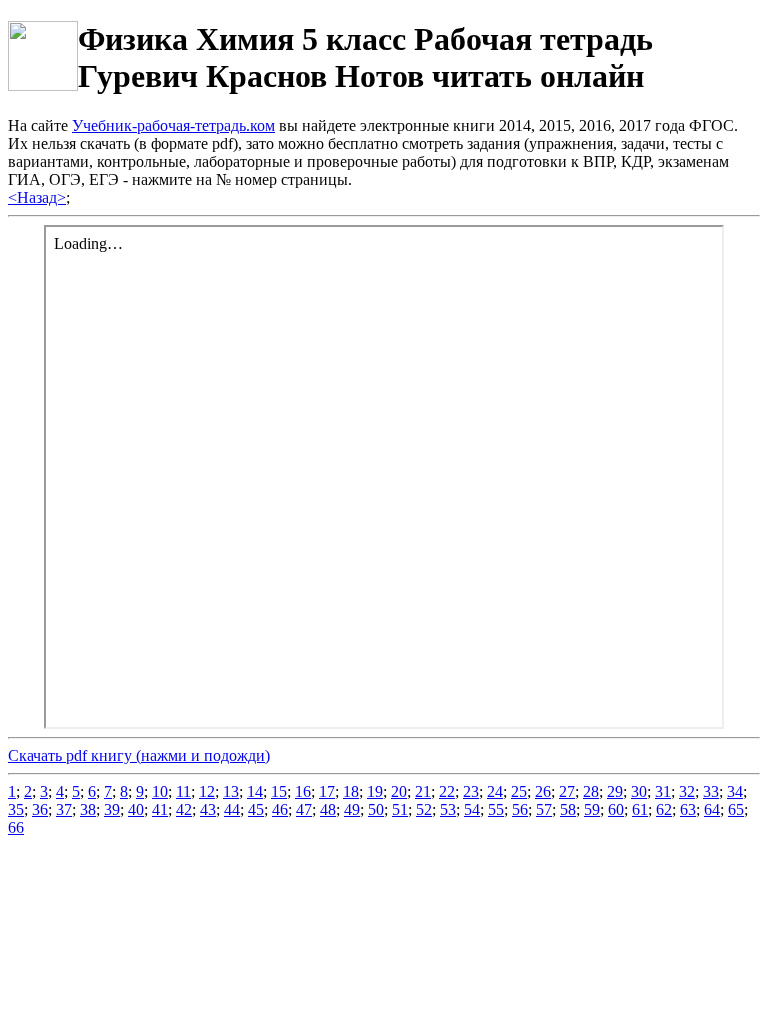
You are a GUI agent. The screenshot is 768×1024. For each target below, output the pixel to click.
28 (591, 791)
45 (256, 809)
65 (736, 809)
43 (208, 809)
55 (496, 809)
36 (40, 809)
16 (303, 791)
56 (520, 809)
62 (664, 809)
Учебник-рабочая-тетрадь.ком (173, 125)
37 (64, 809)
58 (568, 809)
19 (375, 791)
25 (519, 791)
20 (399, 791)
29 (615, 791)
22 (447, 791)
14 (255, 791)
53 (448, 809)
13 (231, 791)
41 (160, 809)
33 (711, 791)
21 (423, 791)
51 (400, 809)
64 (712, 809)
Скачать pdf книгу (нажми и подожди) (139, 755)
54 (472, 809)
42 (184, 809)
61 (640, 809)
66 (16, 827)
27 (567, 791)
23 (471, 791)
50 (376, 809)
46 (280, 809)
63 (688, 809)
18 (351, 791)
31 (663, 791)
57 (544, 809)
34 (735, 791)
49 (352, 809)
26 (543, 791)
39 (112, 809)
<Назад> (37, 197)
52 (424, 809)
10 (160, 791)
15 (279, 791)
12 (207, 791)
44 (232, 809)
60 (616, 809)
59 (592, 809)
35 (16, 809)
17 (327, 791)
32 (687, 791)
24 (495, 791)
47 (304, 809)
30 (639, 791)
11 (183, 791)
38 (88, 809)
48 (328, 809)
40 (136, 809)
